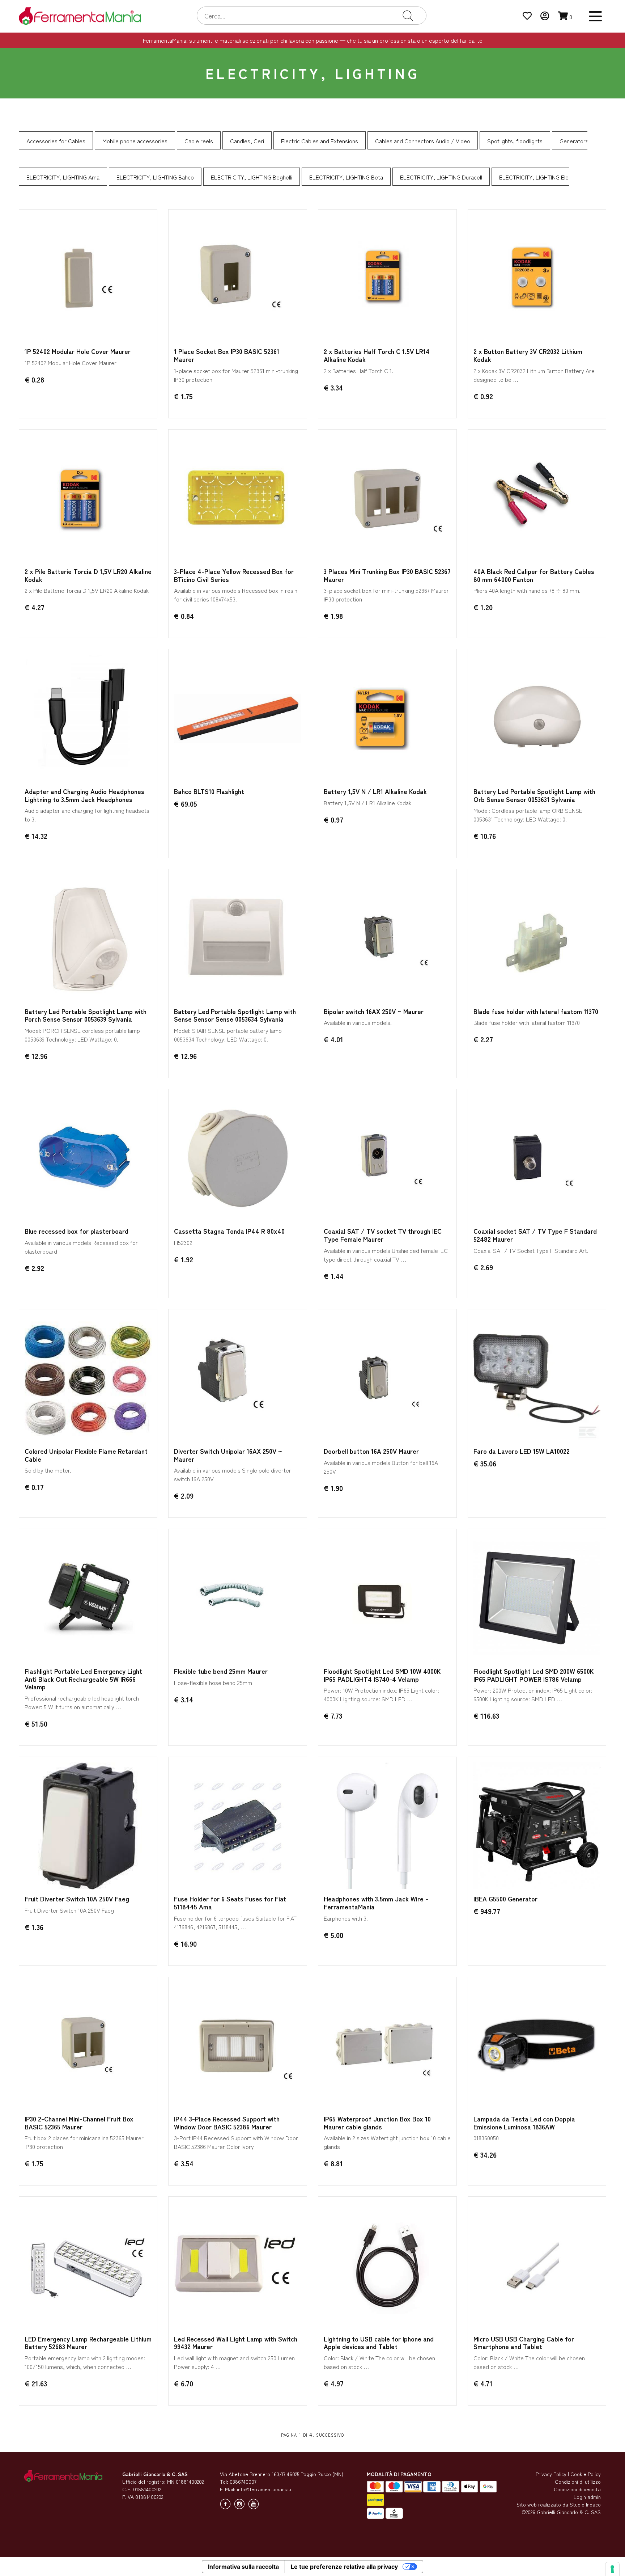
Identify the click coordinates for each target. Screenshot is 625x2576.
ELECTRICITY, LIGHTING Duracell (441, 177)
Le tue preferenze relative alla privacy (344, 2567)
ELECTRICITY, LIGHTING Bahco (155, 177)
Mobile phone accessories (135, 141)
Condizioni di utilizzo (578, 2482)
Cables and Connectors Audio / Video (423, 141)
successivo (330, 2434)
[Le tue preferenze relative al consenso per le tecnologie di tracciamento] (612, 2569)
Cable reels (199, 141)
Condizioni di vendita (577, 2489)
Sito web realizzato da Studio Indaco (559, 2504)
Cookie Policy (586, 2474)
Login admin (587, 2497)
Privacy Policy (551, 2474)
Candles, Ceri (247, 141)
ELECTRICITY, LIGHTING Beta (346, 177)
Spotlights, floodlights (515, 141)
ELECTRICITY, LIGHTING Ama (63, 177)
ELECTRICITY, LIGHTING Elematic (541, 177)
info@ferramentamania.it (265, 2489)
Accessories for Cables (56, 141)
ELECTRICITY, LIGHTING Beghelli (252, 177)
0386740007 (243, 2482)
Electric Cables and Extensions (320, 141)
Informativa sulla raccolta (243, 2567)
